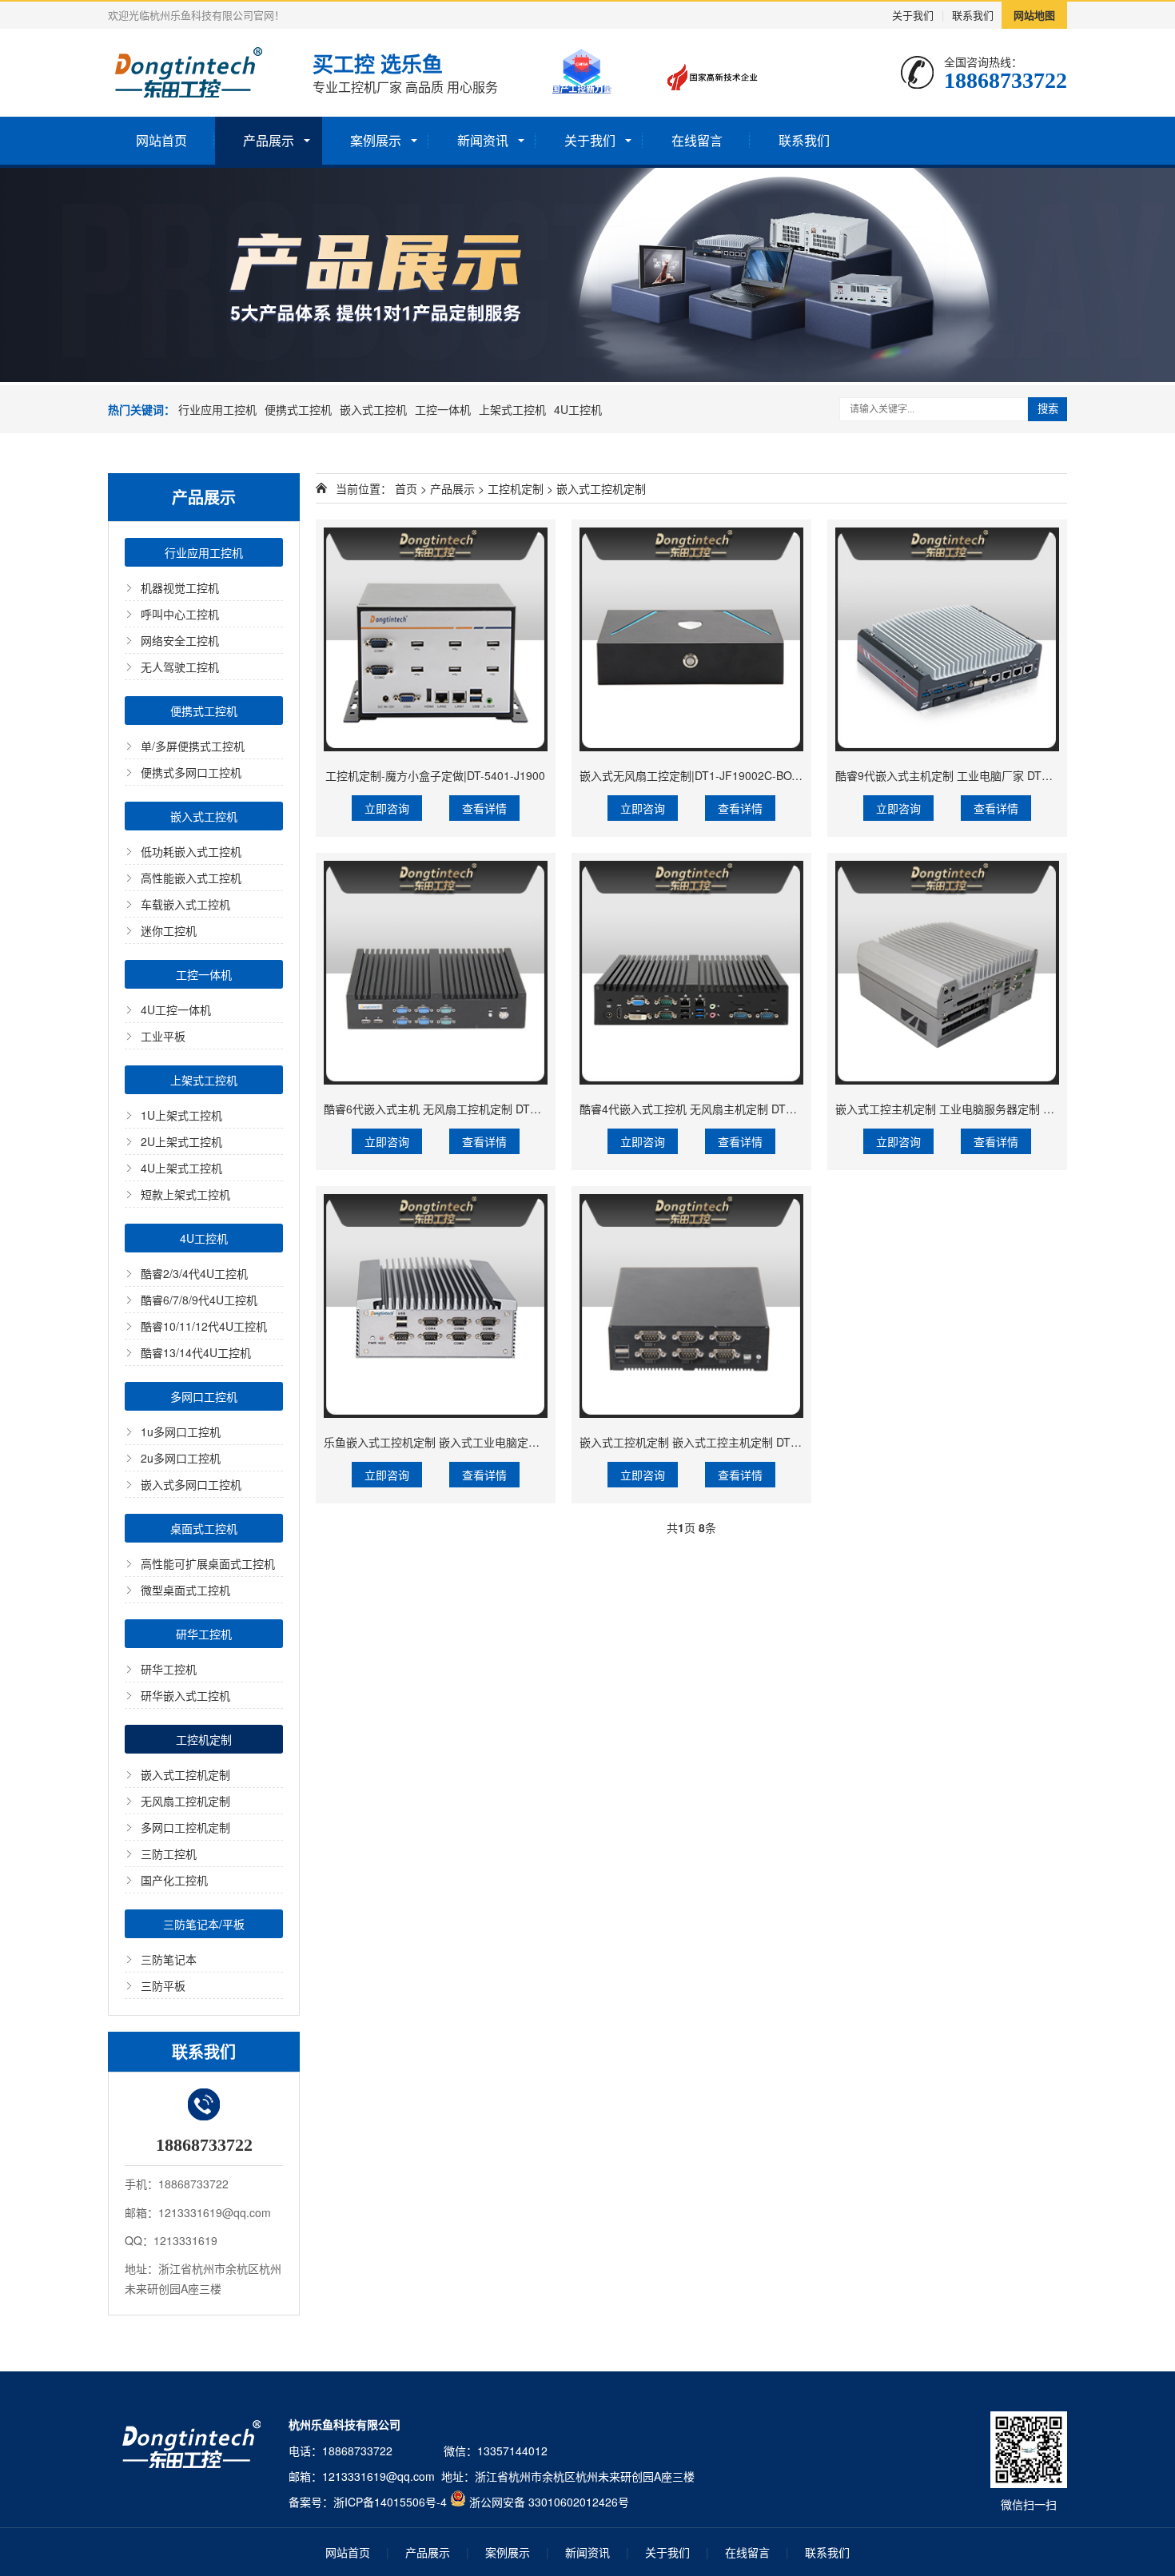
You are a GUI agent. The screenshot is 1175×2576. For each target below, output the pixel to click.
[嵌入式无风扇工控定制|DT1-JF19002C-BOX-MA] (691, 639)
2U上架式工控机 (181, 1141)
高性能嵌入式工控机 (191, 878)
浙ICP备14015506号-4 (390, 2502)
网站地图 (1034, 15)
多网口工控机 (204, 1396)
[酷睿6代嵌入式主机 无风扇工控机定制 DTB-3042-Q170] (436, 973)
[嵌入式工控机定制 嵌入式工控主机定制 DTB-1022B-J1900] (691, 1306)
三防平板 (163, 1985)
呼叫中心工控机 (180, 614)
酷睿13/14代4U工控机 (196, 1352)
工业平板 (163, 1036)
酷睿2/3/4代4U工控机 (194, 1273)
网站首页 (161, 140)
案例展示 (376, 140)
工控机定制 (204, 1739)
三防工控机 (169, 1853)
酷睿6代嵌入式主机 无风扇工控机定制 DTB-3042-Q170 (461, 1109)
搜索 (1048, 409)
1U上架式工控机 (181, 1115)
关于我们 (913, 15)
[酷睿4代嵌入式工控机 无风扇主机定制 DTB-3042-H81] (691, 973)
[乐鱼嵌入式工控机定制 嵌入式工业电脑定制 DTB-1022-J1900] (436, 1306)
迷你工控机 (169, 930)
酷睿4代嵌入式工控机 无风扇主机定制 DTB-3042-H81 (713, 1109)
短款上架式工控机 (185, 1194)
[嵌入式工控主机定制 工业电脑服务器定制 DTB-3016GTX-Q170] (947, 973)
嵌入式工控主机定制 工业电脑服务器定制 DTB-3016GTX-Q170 (992, 1109)
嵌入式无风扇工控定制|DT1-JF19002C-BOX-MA (699, 775)
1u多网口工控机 (181, 1431)
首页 (406, 488)
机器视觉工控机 (180, 587)
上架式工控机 (512, 409)
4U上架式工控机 (181, 1168)
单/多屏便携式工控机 (193, 746)
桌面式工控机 (204, 1528)
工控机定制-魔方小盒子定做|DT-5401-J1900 (435, 775)
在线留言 (697, 140)
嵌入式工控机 (373, 409)
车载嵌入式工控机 (185, 904)
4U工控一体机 (176, 1009)
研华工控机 (204, 1634)
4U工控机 (578, 409)
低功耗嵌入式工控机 (191, 851)
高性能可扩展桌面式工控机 (208, 1563)
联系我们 (973, 15)
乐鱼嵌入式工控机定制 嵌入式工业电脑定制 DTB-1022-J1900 (476, 1442)
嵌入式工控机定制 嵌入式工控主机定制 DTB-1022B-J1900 (725, 1442)
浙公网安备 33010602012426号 (549, 2502)
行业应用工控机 (217, 409)
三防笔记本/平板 (204, 1924)
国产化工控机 (174, 1880)
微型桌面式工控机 (185, 1590)
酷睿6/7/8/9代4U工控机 (199, 1300)
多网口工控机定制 (185, 1827)
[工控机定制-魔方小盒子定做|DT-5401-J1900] (436, 639)
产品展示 (269, 140)
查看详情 (484, 808)
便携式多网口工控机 (191, 772)
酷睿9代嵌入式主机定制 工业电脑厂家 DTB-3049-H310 (972, 775)
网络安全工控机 (180, 640)
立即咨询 (387, 808)
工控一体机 (443, 409)
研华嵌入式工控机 (185, 1695)
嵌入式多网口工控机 (191, 1484)
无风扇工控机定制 (185, 1801)
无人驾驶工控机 (180, 667)
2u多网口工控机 (181, 1458)
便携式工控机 (298, 409)
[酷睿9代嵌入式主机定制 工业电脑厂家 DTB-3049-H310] (947, 639)
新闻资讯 (483, 140)
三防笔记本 (169, 1959)
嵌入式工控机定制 (185, 1774)
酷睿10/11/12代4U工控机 (204, 1326)
